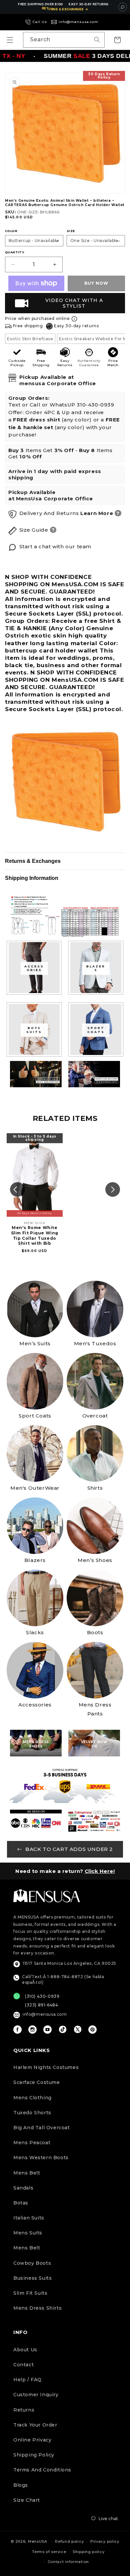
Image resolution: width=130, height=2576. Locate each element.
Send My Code (65, 2547)
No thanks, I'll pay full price (65, 2564)
